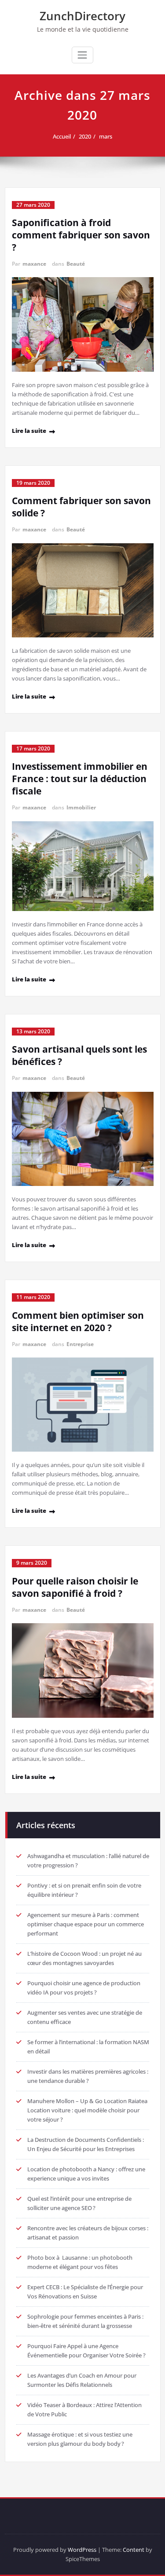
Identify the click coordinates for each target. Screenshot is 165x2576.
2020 (85, 136)
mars (106, 136)
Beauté (76, 264)
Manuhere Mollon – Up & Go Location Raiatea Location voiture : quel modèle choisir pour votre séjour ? (87, 2110)
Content (134, 2550)
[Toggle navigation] (82, 55)
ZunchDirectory (82, 16)
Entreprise (80, 1344)
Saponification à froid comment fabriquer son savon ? (81, 235)
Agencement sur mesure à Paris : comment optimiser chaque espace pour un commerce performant (86, 1924)
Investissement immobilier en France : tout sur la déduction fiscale (80, 779)
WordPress (82, 2550)
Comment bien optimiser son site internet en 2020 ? (78, 1321)
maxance (34, 264)
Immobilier (81, 807)
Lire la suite (29, 431)
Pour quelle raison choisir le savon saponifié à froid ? (75, 1587)
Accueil (62, 136)
